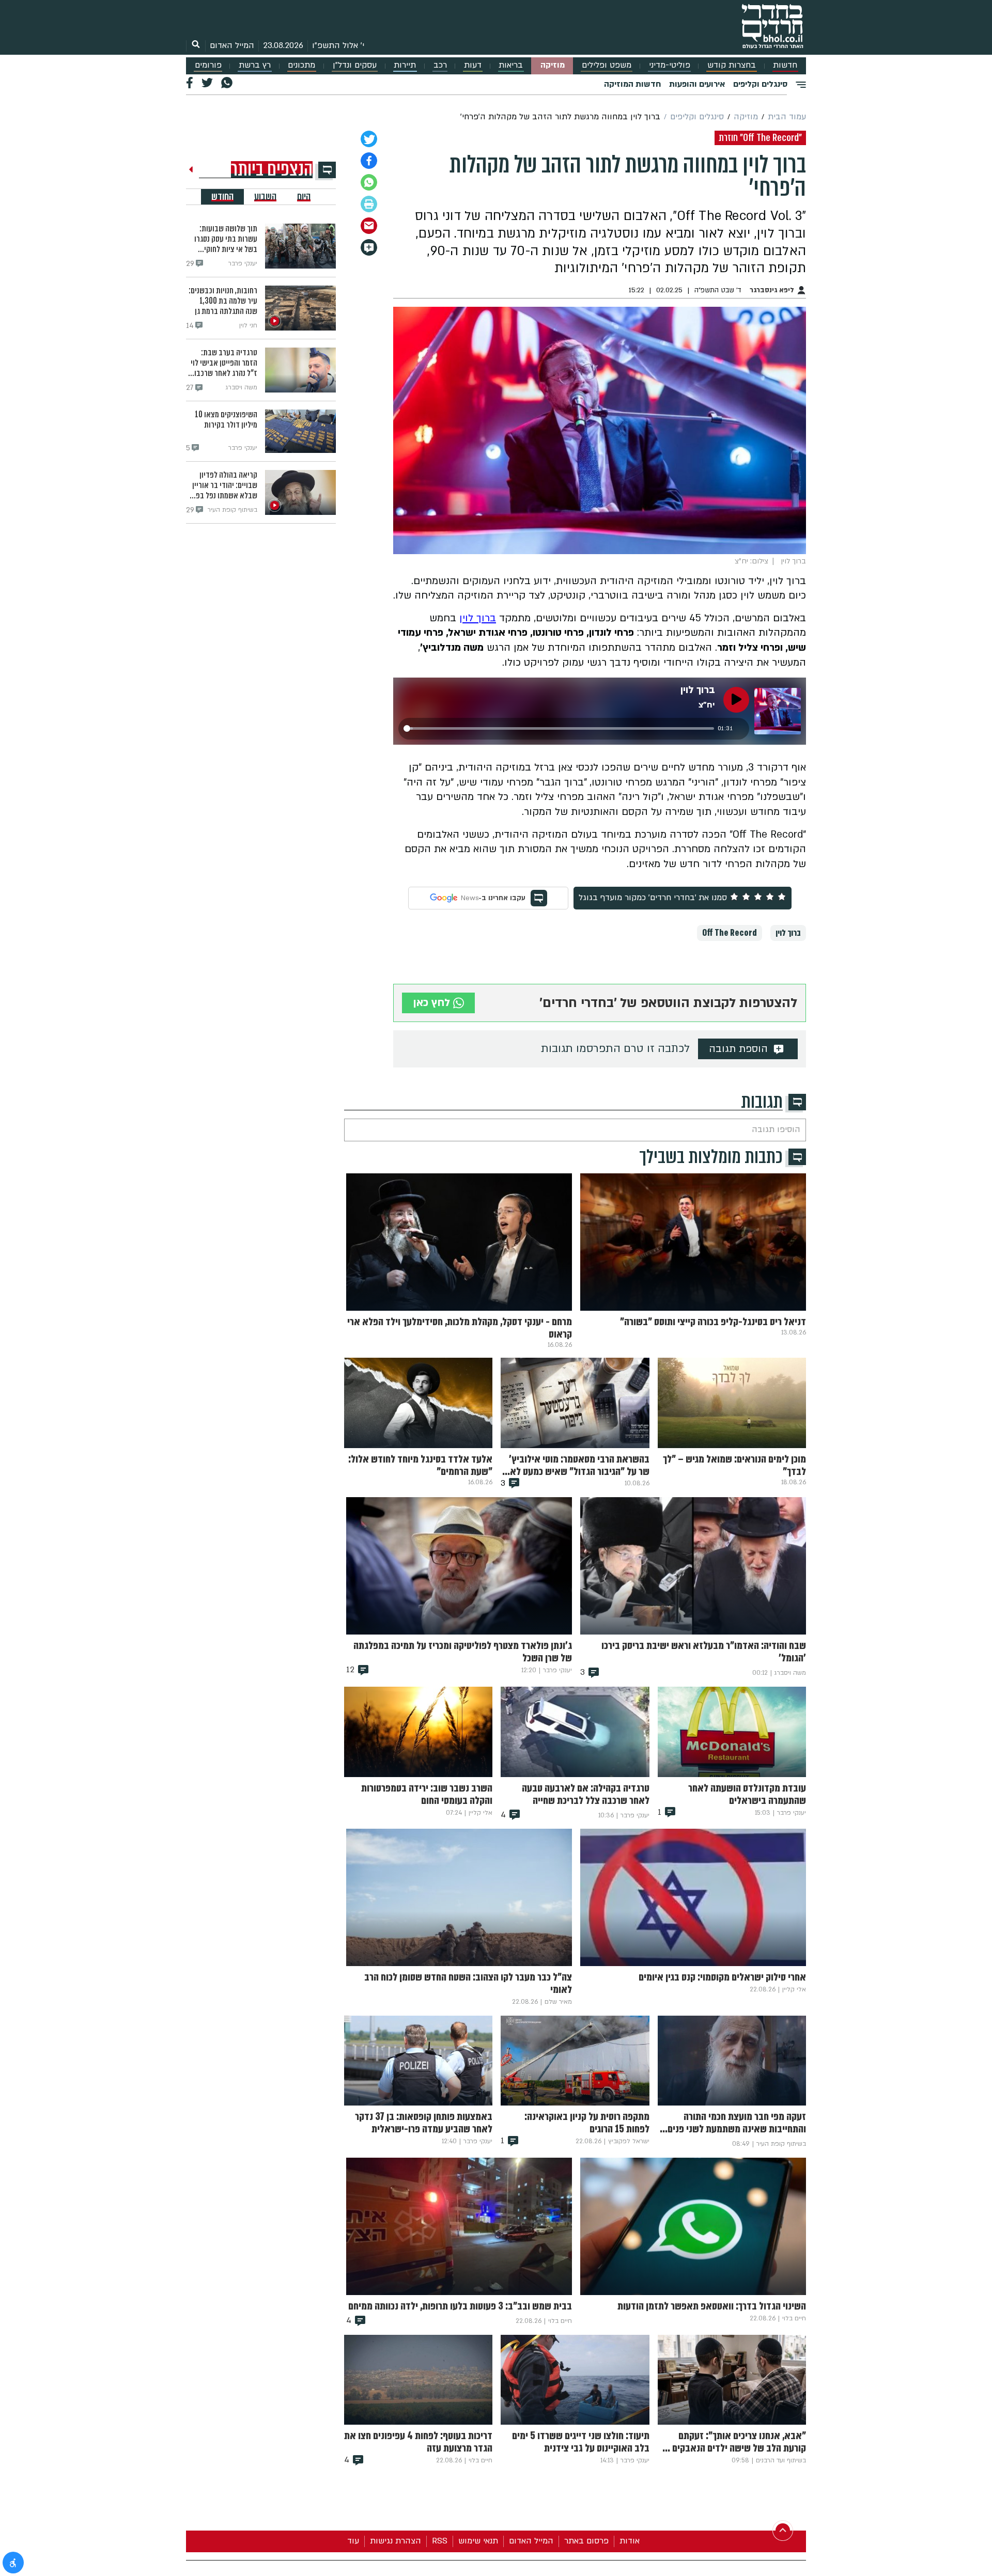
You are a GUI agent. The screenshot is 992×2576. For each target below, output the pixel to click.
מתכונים (301, 65)
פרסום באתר (586, 2541)
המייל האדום (232, 45)
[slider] (559, 728)
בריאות (511, 65)
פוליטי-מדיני (670, 65)
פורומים (208, 65)
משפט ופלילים (607, 65)
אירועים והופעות (697, 84)
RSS (440, 2541)
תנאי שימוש (478, 2541)
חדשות (785, 65)
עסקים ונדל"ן (355, 65)
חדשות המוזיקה (632, 84)
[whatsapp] (369, 182)
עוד (353, 2541)
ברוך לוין (478, 618)
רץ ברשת (255, 65)
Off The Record (730, 933)
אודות (630, 2541)
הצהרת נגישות (396, 2541)
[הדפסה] (369, 204)
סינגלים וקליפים (760, 84)
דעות (473, 65)
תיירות (405, 65)
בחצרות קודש (732, 65)
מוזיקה (553, 65)
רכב (440, 65)
